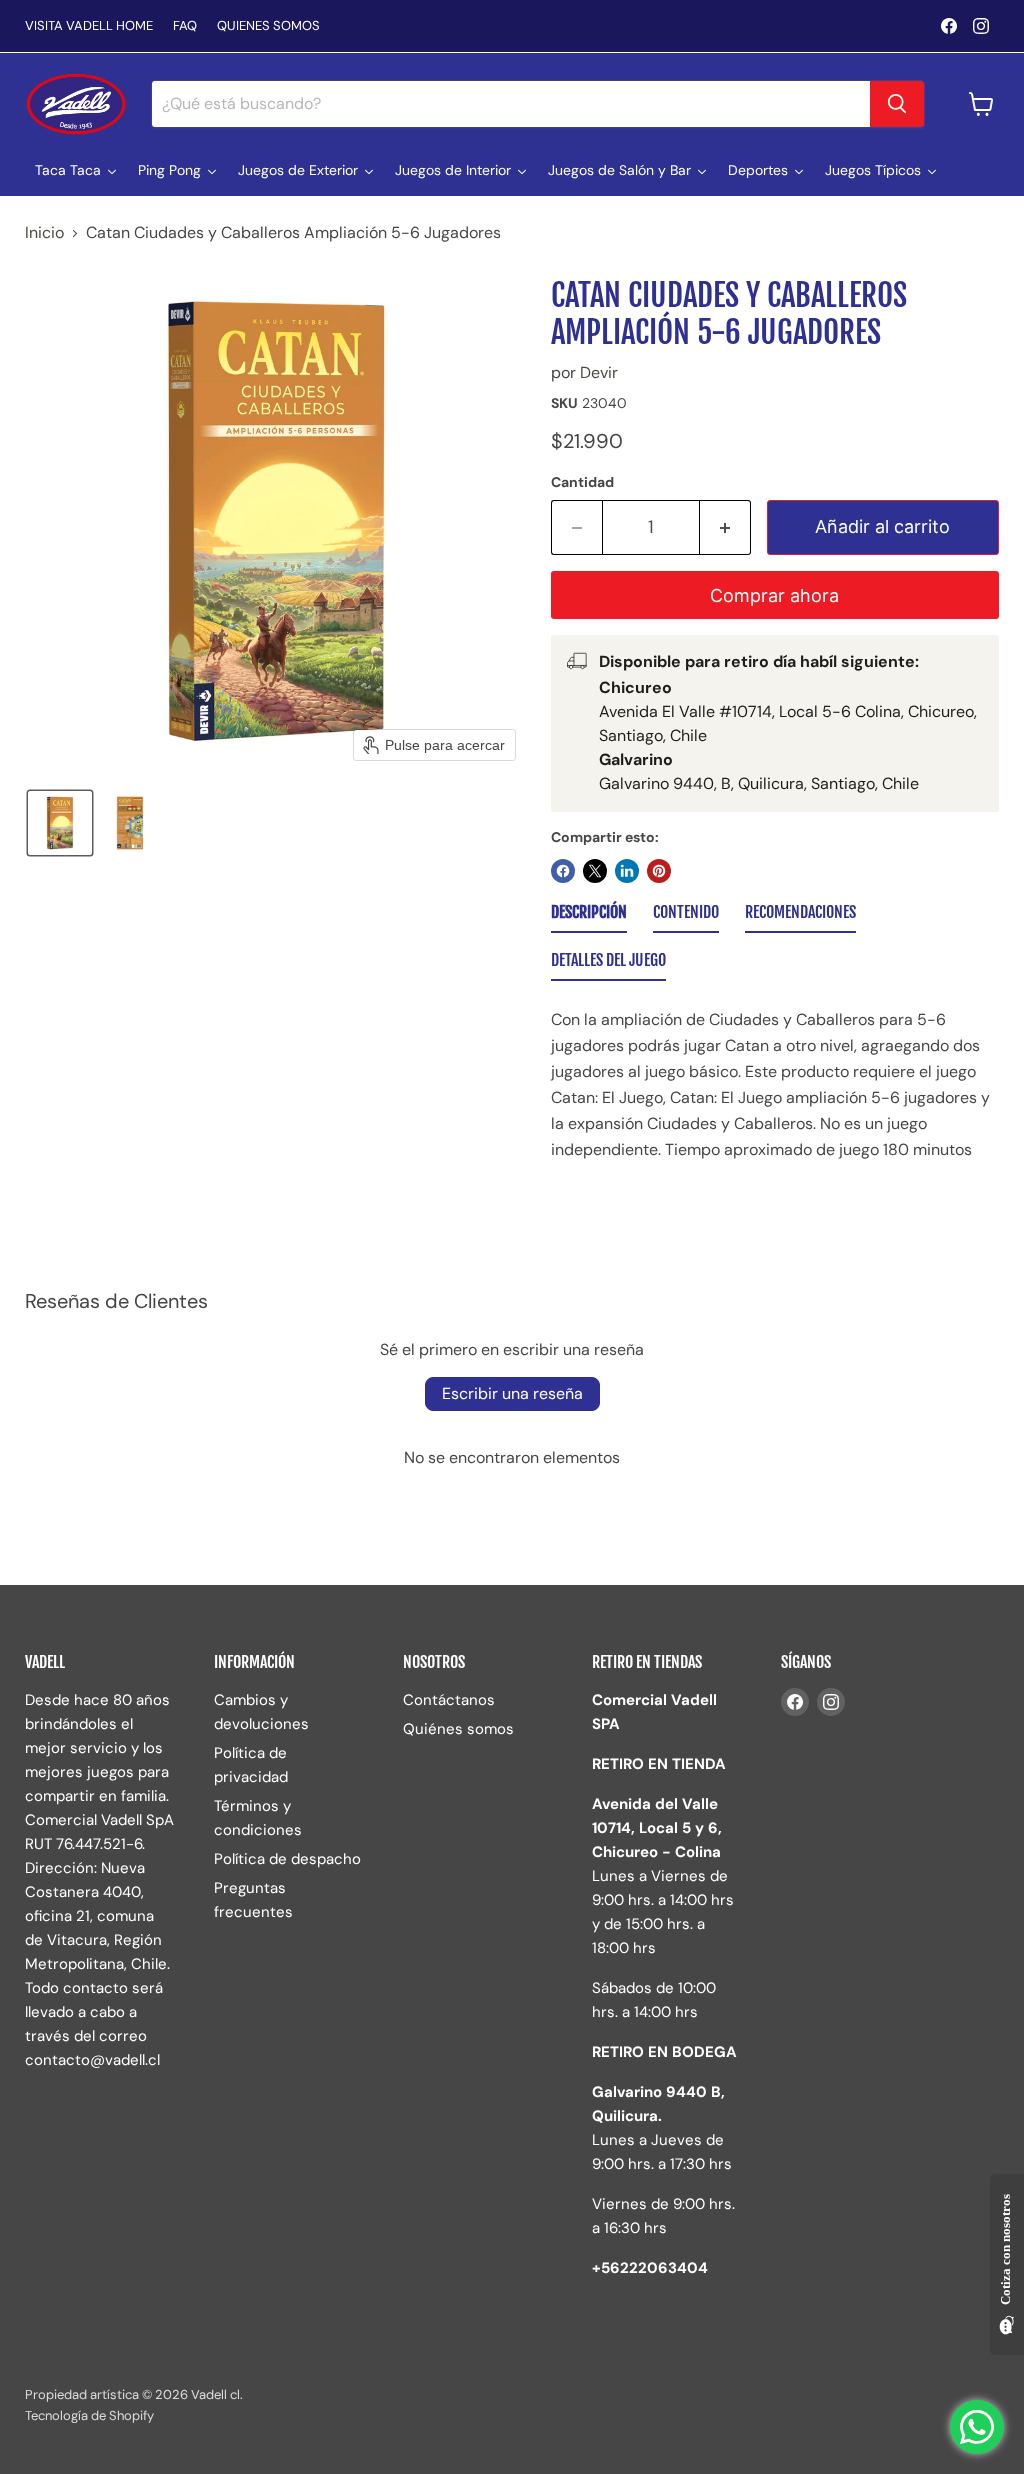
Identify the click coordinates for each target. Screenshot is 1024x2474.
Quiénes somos (458, 1729)
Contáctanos (449, 1700)
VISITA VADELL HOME (89, 26)
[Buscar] (897, 104)
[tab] (589, 916)
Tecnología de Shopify (89, 2415)
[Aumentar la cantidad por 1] (725, 527)
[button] (60, 823)
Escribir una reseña (512, 1393)
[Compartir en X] (595, 871)
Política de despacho (287, 1859)
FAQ (185, 26)
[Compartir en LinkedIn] (627, 871)
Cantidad (582, 482)
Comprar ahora (774, 595)
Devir (599, 372)
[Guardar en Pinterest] (659, 871)
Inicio (44, 233)
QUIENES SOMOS (268, 26)
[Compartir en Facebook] (563, 871)
